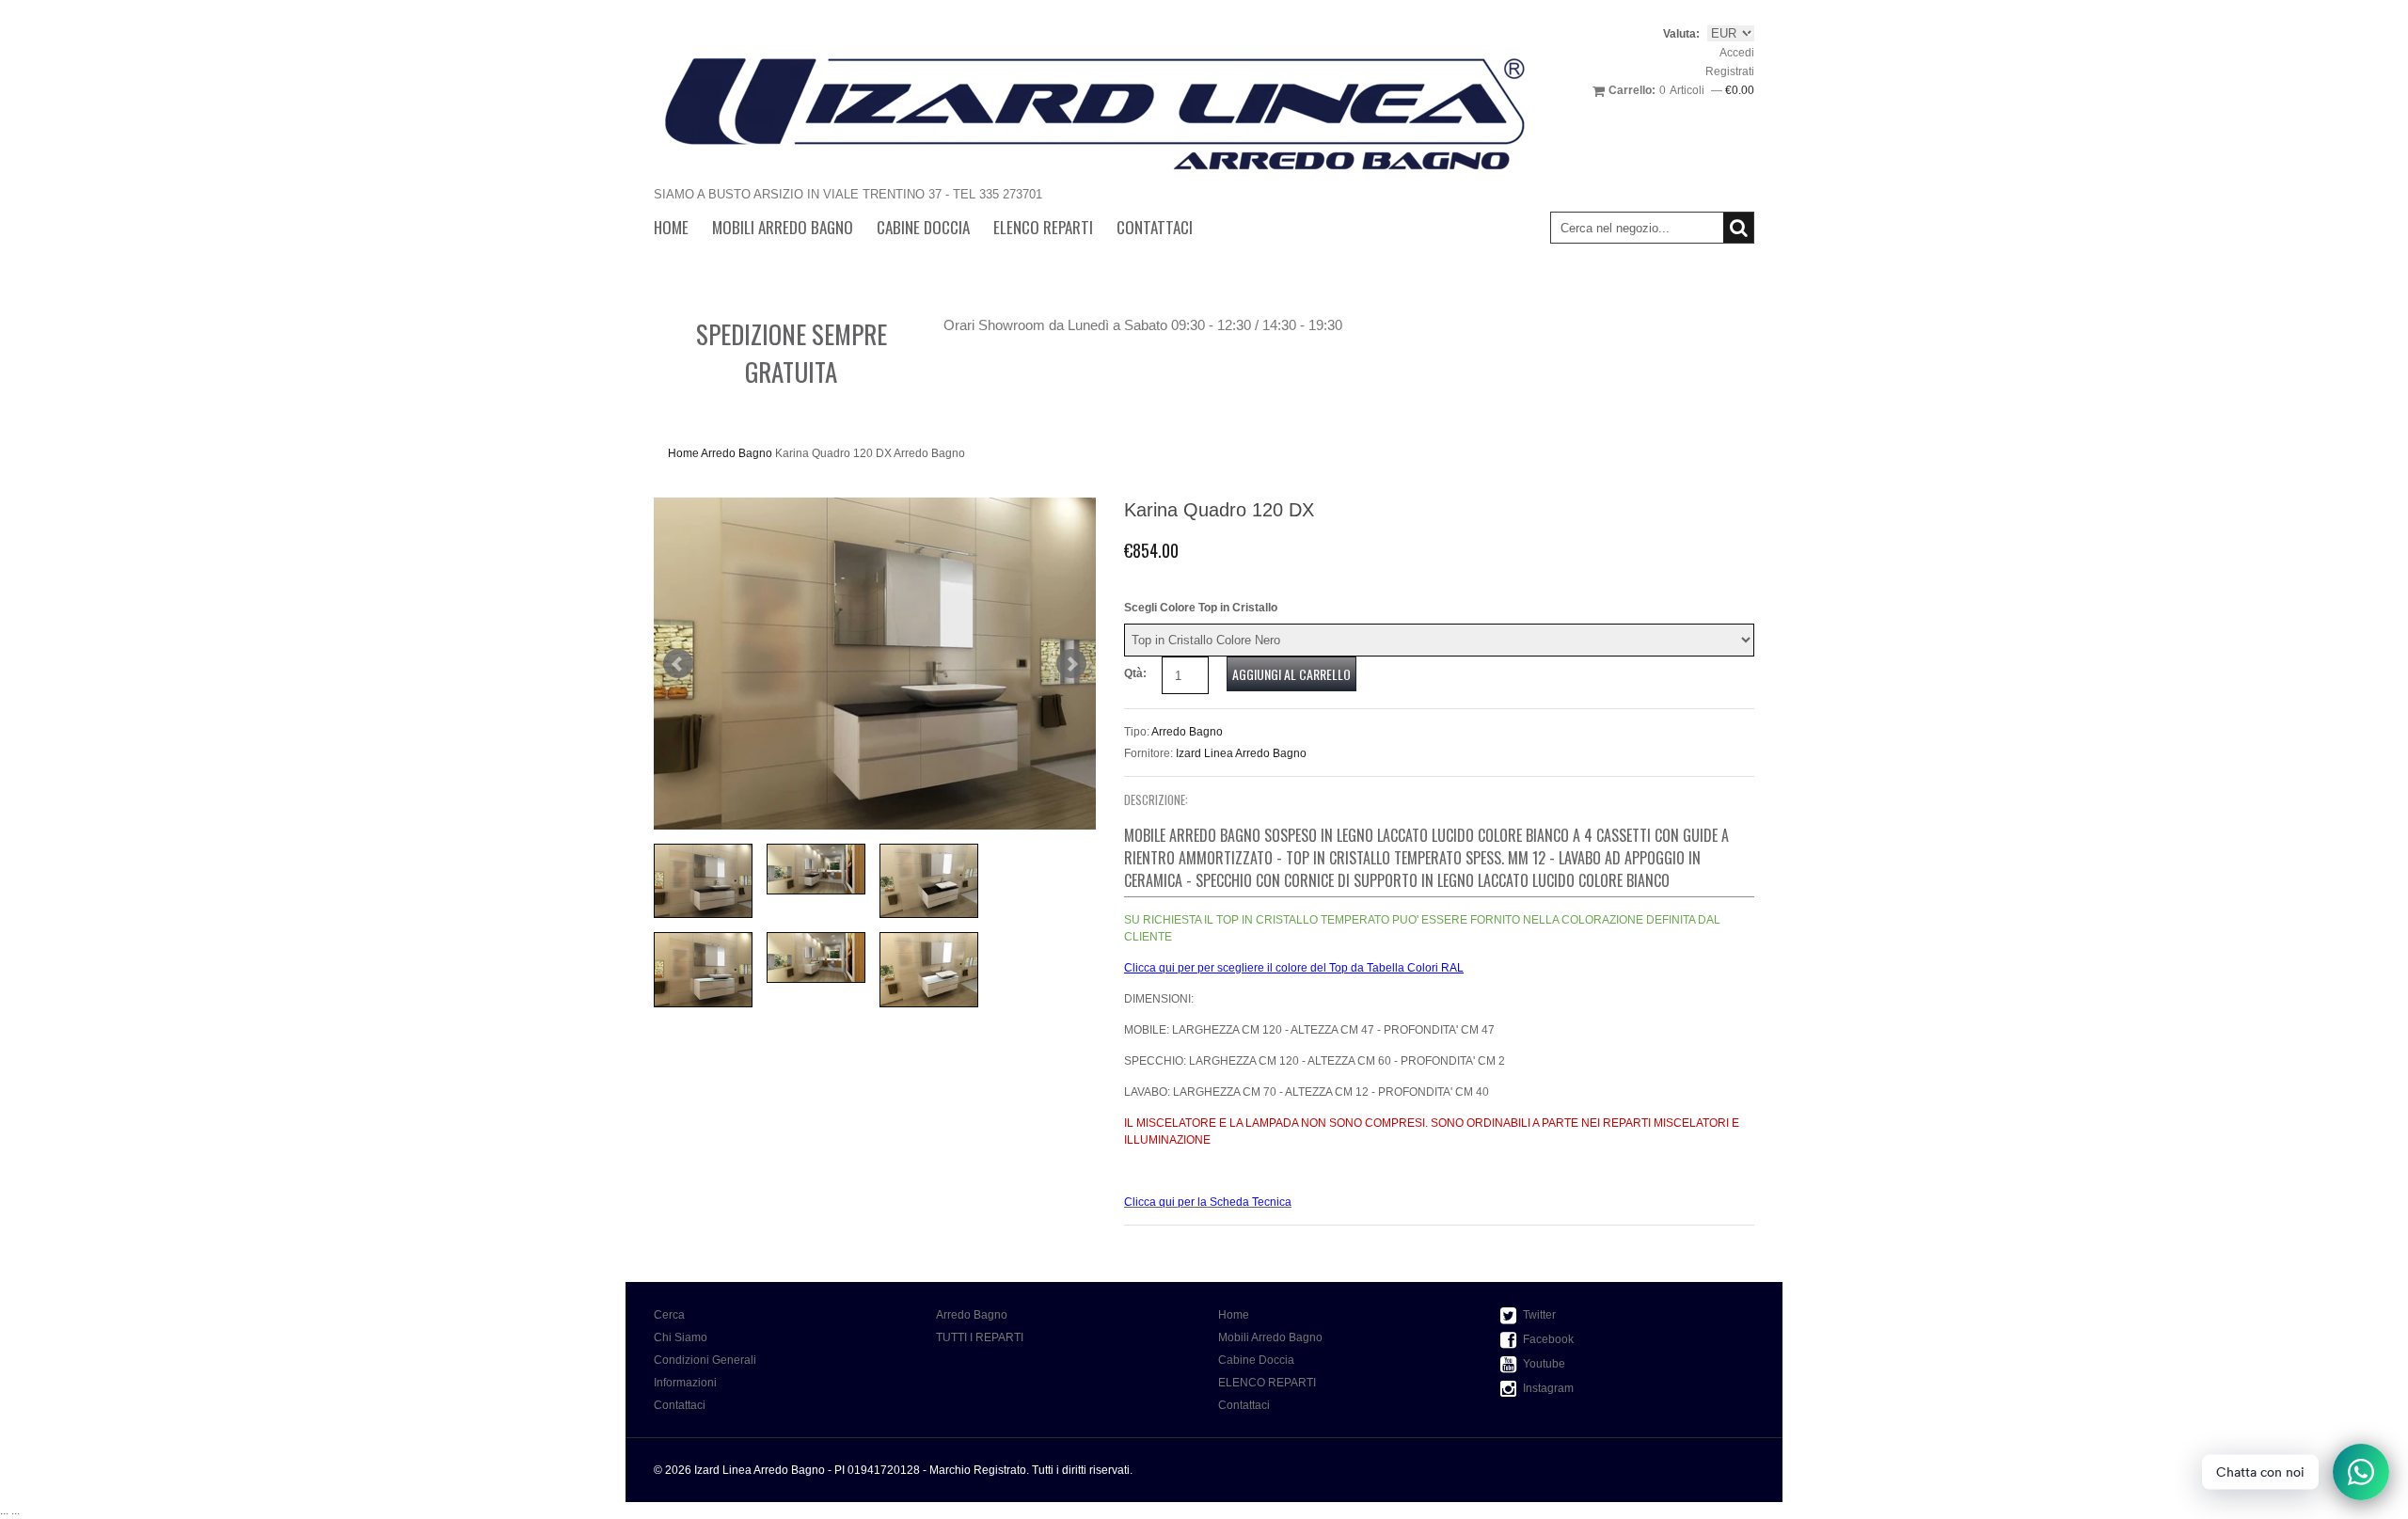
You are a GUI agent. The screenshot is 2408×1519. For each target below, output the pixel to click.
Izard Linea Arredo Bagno (1241, 753)
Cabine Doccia (923, 227)
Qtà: (1135, 673)
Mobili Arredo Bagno (783, 227)
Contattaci (1155, 227)
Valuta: (1681, 34)
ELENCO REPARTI (1043, 227)
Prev (678, 664)
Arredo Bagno (737, 453)
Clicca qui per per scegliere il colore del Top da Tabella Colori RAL (1294, 968)
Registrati (1730, 71)
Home (671, 227)
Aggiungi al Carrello (1291, 674)
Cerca (669, 1315)
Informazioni (685, 1383)
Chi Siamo (681, 1337)
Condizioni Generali (705, 1360)
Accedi (1737, 53)
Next (1071, 664)
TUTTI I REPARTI (980, 1337)
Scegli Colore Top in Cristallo (1201, 608)
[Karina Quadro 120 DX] (875, 664)
